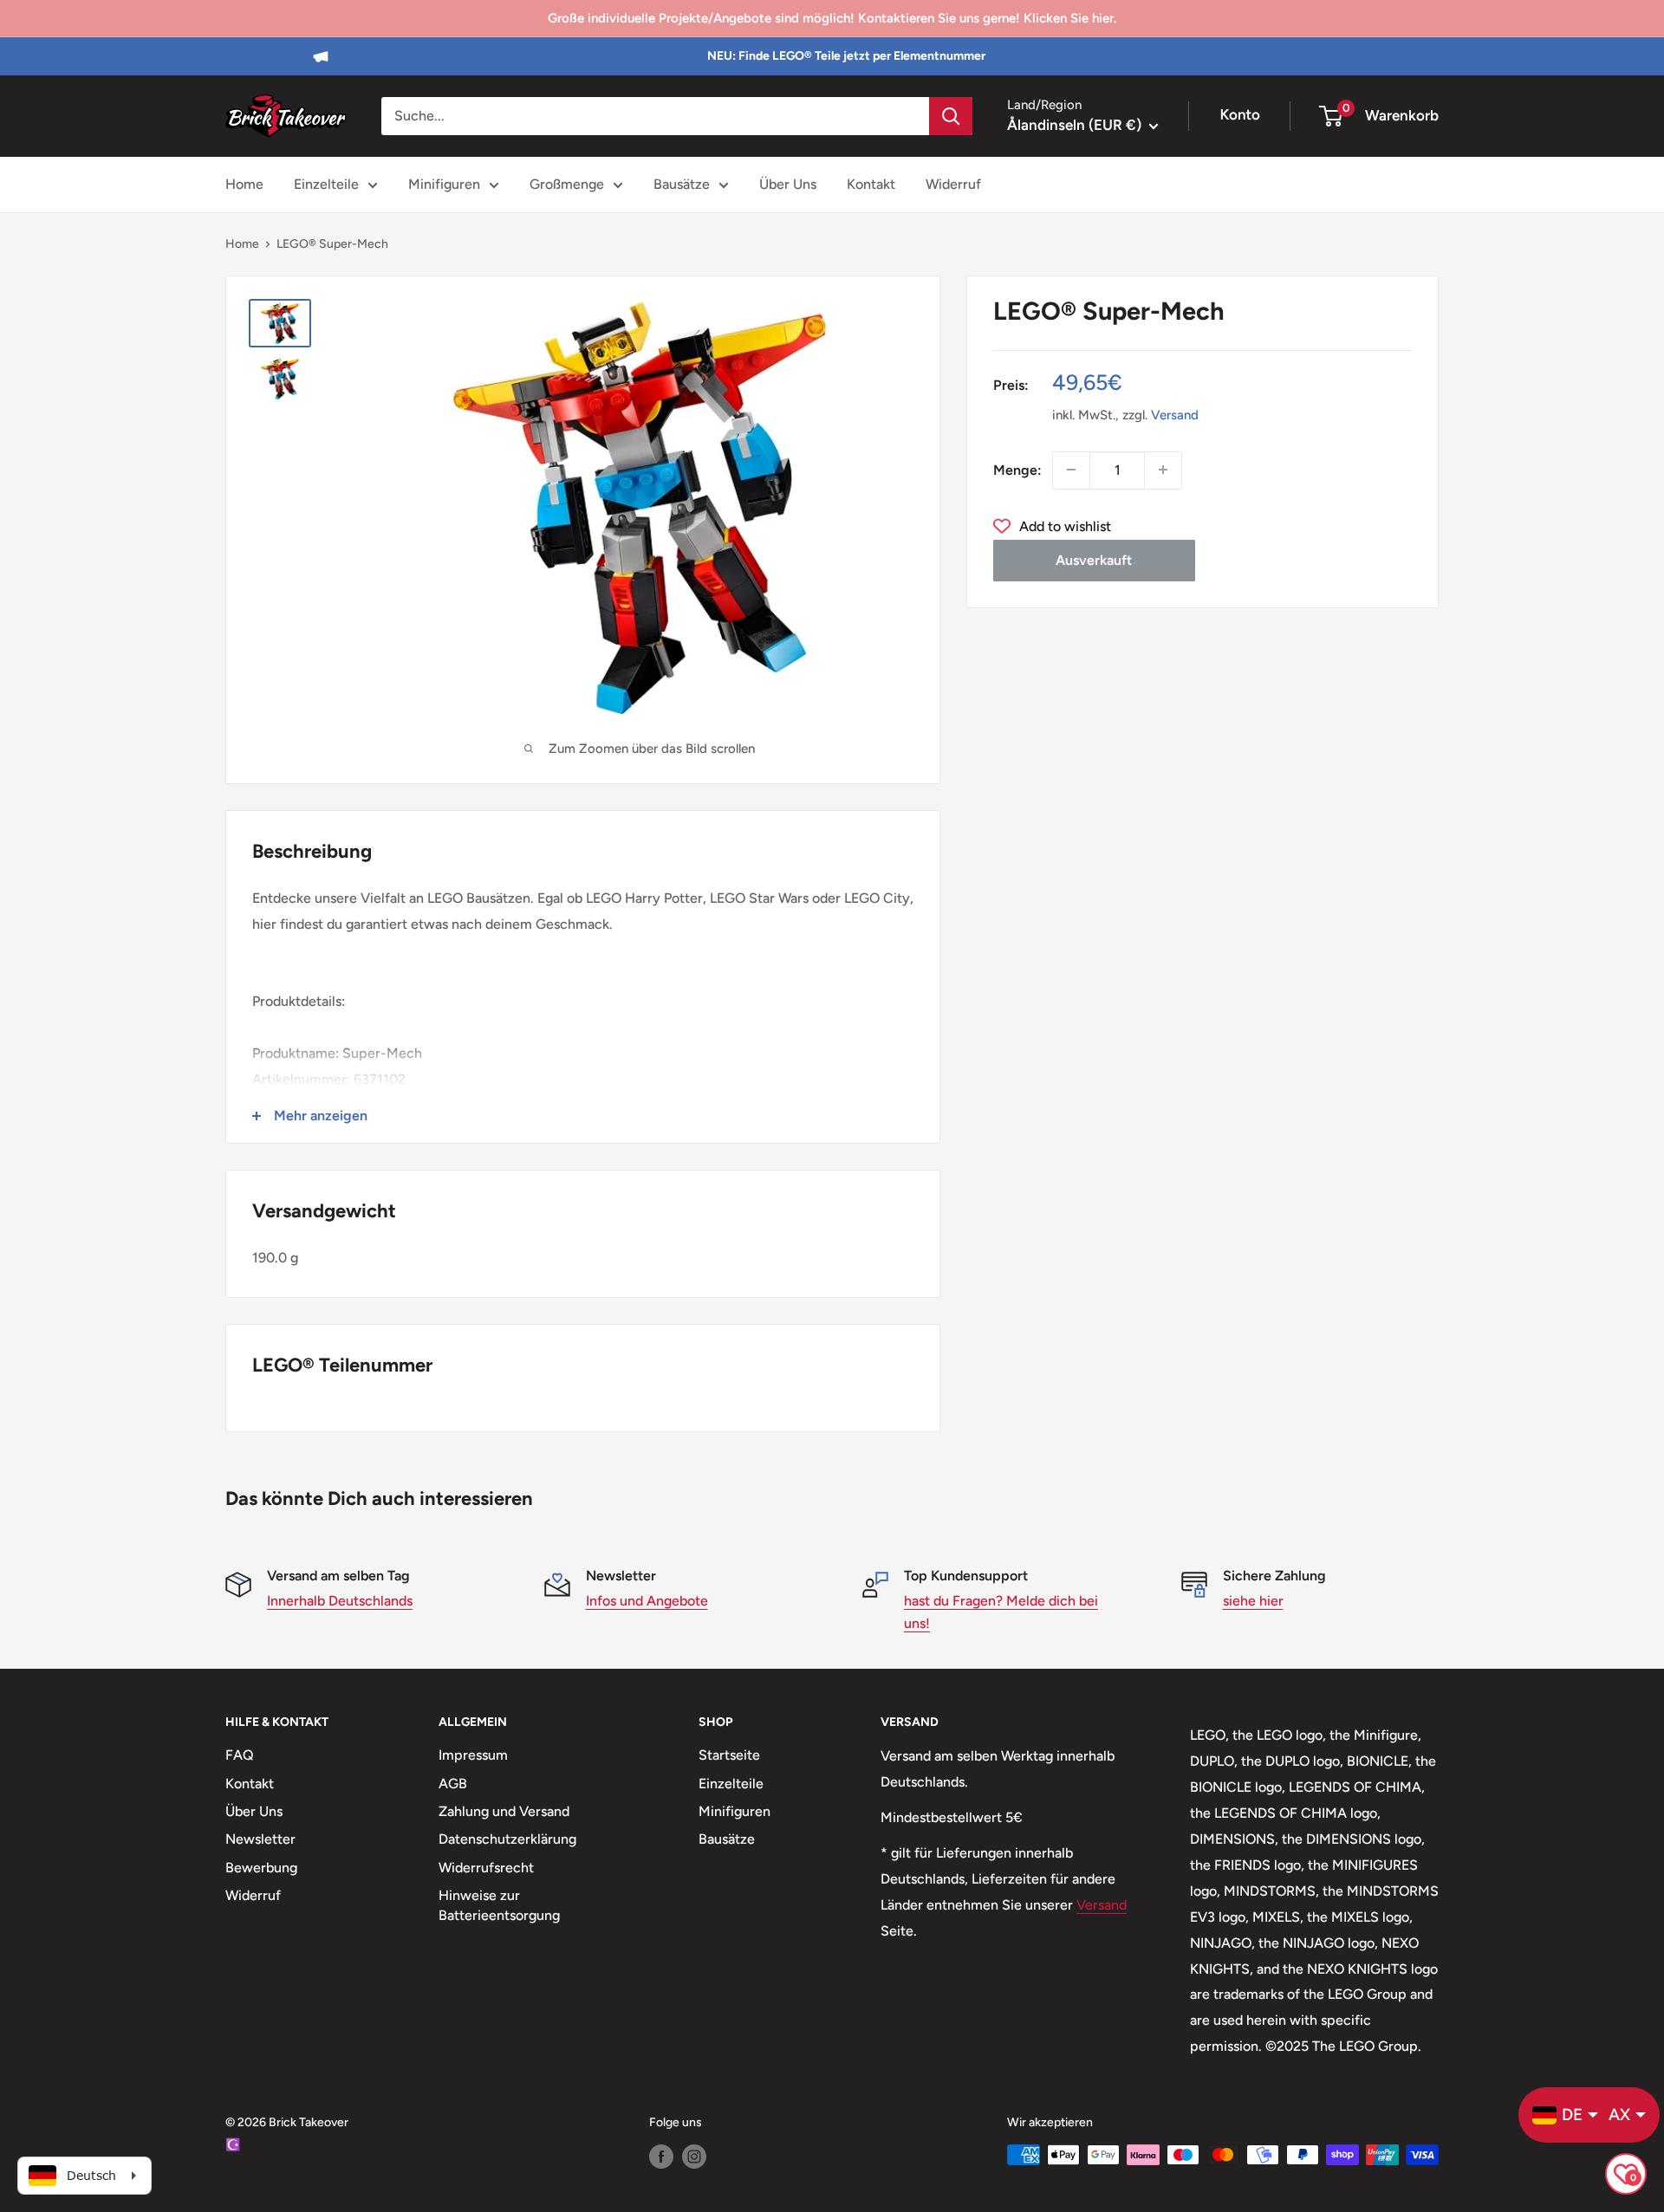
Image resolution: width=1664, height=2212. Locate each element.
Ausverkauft (1094, 559)
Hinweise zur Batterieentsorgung (499, 1905)
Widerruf (953, 184)
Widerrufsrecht (486, 1868)
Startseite (729, 1755)
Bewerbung (261, 1868)
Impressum (473, 1755)
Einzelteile (326, 184)
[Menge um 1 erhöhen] (1163, 470)
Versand (1175, 414)
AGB (453, 1784)
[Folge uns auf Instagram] (694, 2157)
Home (244, 184)
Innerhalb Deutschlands (340, 1601)
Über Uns (788, 184)
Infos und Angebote (647, 1601)
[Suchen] (951, 116)
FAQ (240, 1755)
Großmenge (567, 184)
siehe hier (1253, 1601)
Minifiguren (444, 184)
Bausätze (682, 184)
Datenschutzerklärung (507, 1839)
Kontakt (871, 184)
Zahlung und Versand (504, 1811)
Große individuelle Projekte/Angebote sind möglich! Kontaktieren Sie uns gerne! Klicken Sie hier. (832, 18)
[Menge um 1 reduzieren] (1071, 470)
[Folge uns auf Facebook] (661, 2157)
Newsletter (260, 1839)
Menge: (1017, 469)
